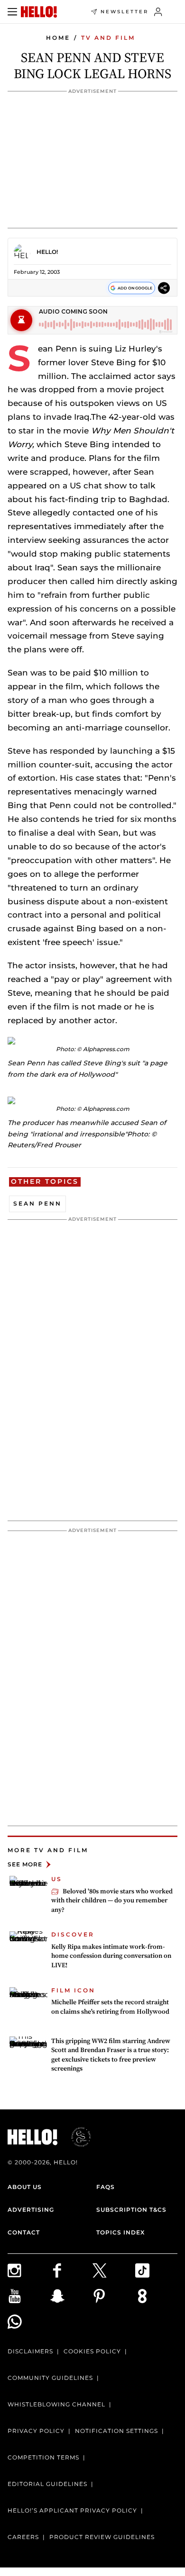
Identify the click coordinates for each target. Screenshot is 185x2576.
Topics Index (120, 2232)
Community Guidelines (50, 2378)
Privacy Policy (36, 2431)
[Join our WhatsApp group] (29, 2322)
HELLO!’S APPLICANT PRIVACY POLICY (72, 2510)
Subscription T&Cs (131, 2210)
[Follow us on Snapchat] (72, 2296)
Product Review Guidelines (102, 2537)
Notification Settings (116, 2431)
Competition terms (43, 2457)
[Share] (164, 288)
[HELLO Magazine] (39, 12)
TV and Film (108, 38)
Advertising (31, 2210)
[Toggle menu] (12, 12)
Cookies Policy (92, 2351)
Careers (23, 2537)
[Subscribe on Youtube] (29, 2296)
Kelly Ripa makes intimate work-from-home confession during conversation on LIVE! (111, 1956)
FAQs (106, 2187)
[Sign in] (158, 12)
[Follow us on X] (114, 2270)
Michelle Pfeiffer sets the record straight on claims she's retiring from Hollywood (110, 2007)
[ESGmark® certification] (75, 2137)
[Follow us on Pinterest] (114, 2296)
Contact (24, 2232)
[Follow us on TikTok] (157, 2270)
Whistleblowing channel (56, 2404)
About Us (25, 2187)
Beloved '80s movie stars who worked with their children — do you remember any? (112, 1900)
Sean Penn (37, 1203)
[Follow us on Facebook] (72, 2270)
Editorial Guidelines (47, 2484)
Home (58, 38)
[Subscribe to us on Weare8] (157, 2296)
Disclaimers (30, 2351)
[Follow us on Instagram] (29, 2270)
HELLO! (47, 252)
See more (25, 1864)
